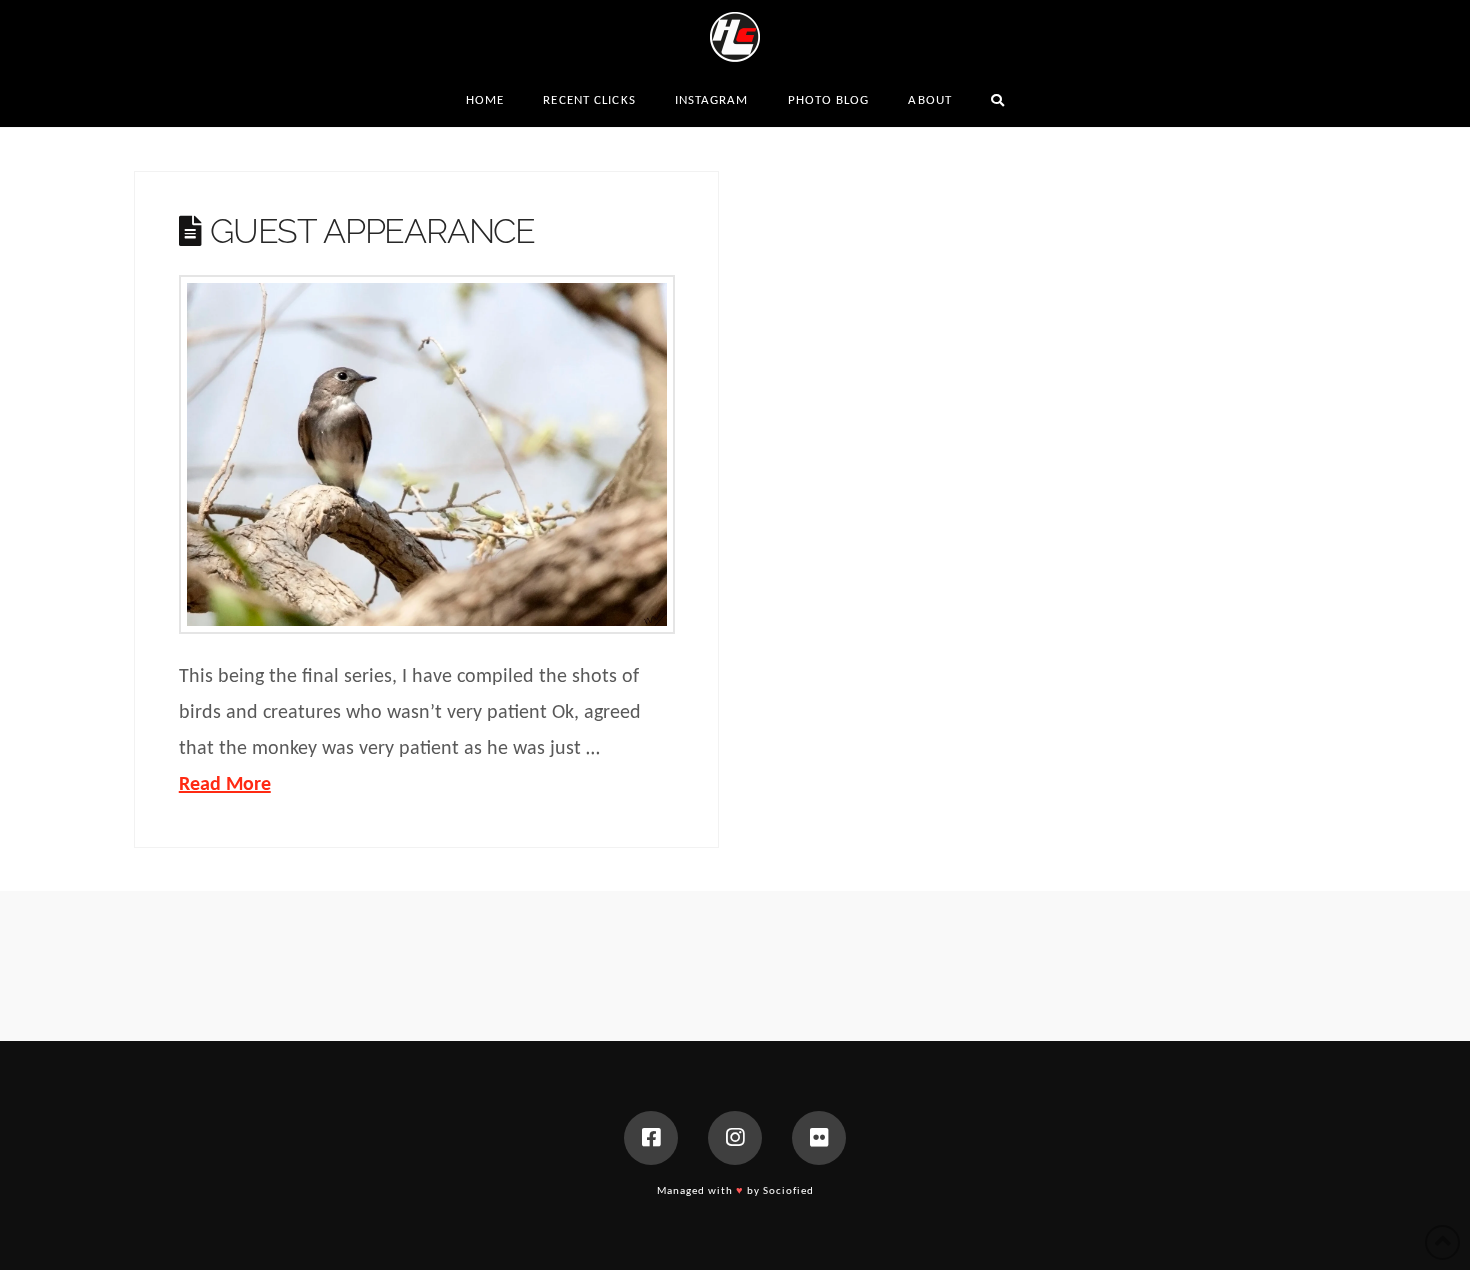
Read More (225, 785)
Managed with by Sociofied (735, 1191)
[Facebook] (651, 1138)
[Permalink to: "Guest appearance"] (427, 454)
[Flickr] (819, 1138)
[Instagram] (735, 1138)
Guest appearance (372, 231)
